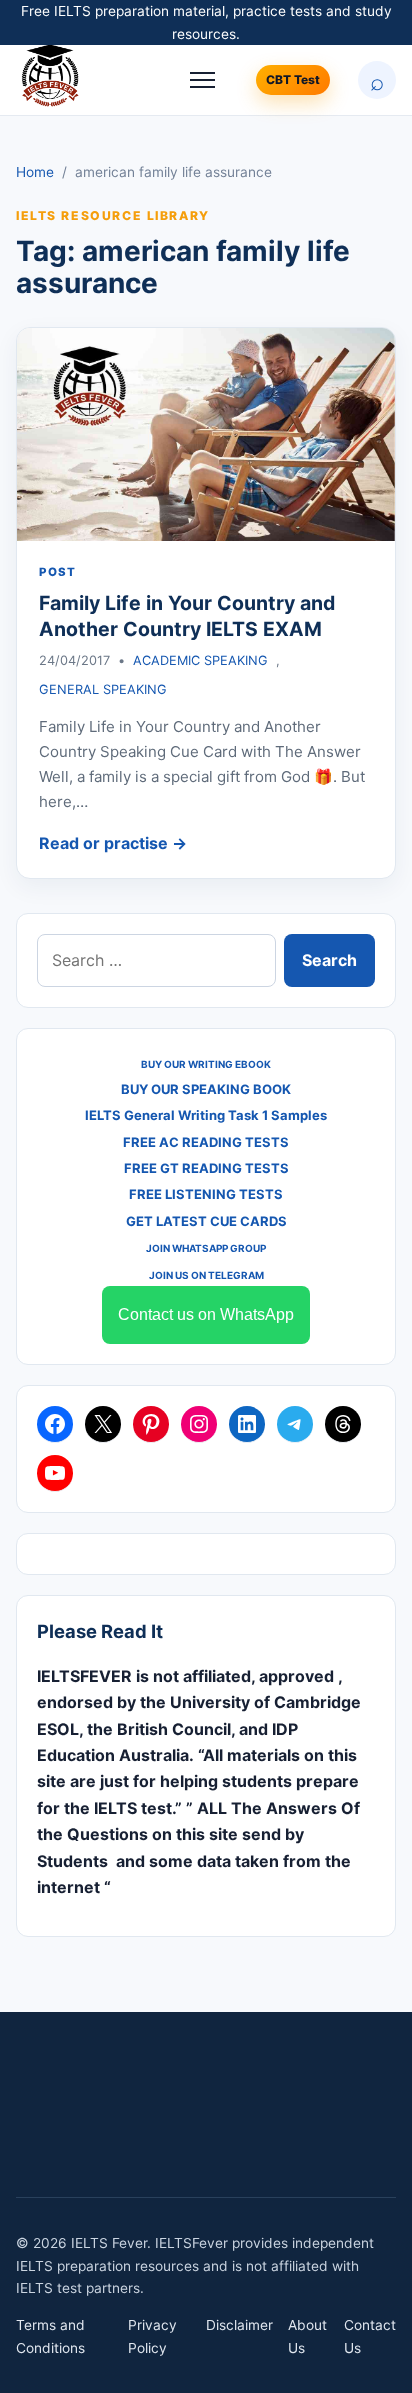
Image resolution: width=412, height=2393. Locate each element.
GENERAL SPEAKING (103, 689)
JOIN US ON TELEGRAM (206, 1275)
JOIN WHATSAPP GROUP (206, 1248)
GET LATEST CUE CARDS (206, 1221)
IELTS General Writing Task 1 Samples (206, 1115)
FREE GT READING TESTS (206, 1168)
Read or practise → (113, 843)
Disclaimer (239, 2325)
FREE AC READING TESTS (206, 1142)
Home (35, 172)
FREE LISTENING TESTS (206, 1194)
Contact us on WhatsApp (206, 1314)
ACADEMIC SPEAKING (200, 660)
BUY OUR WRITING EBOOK (206, 1064)
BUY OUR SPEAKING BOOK (206, 1089)
